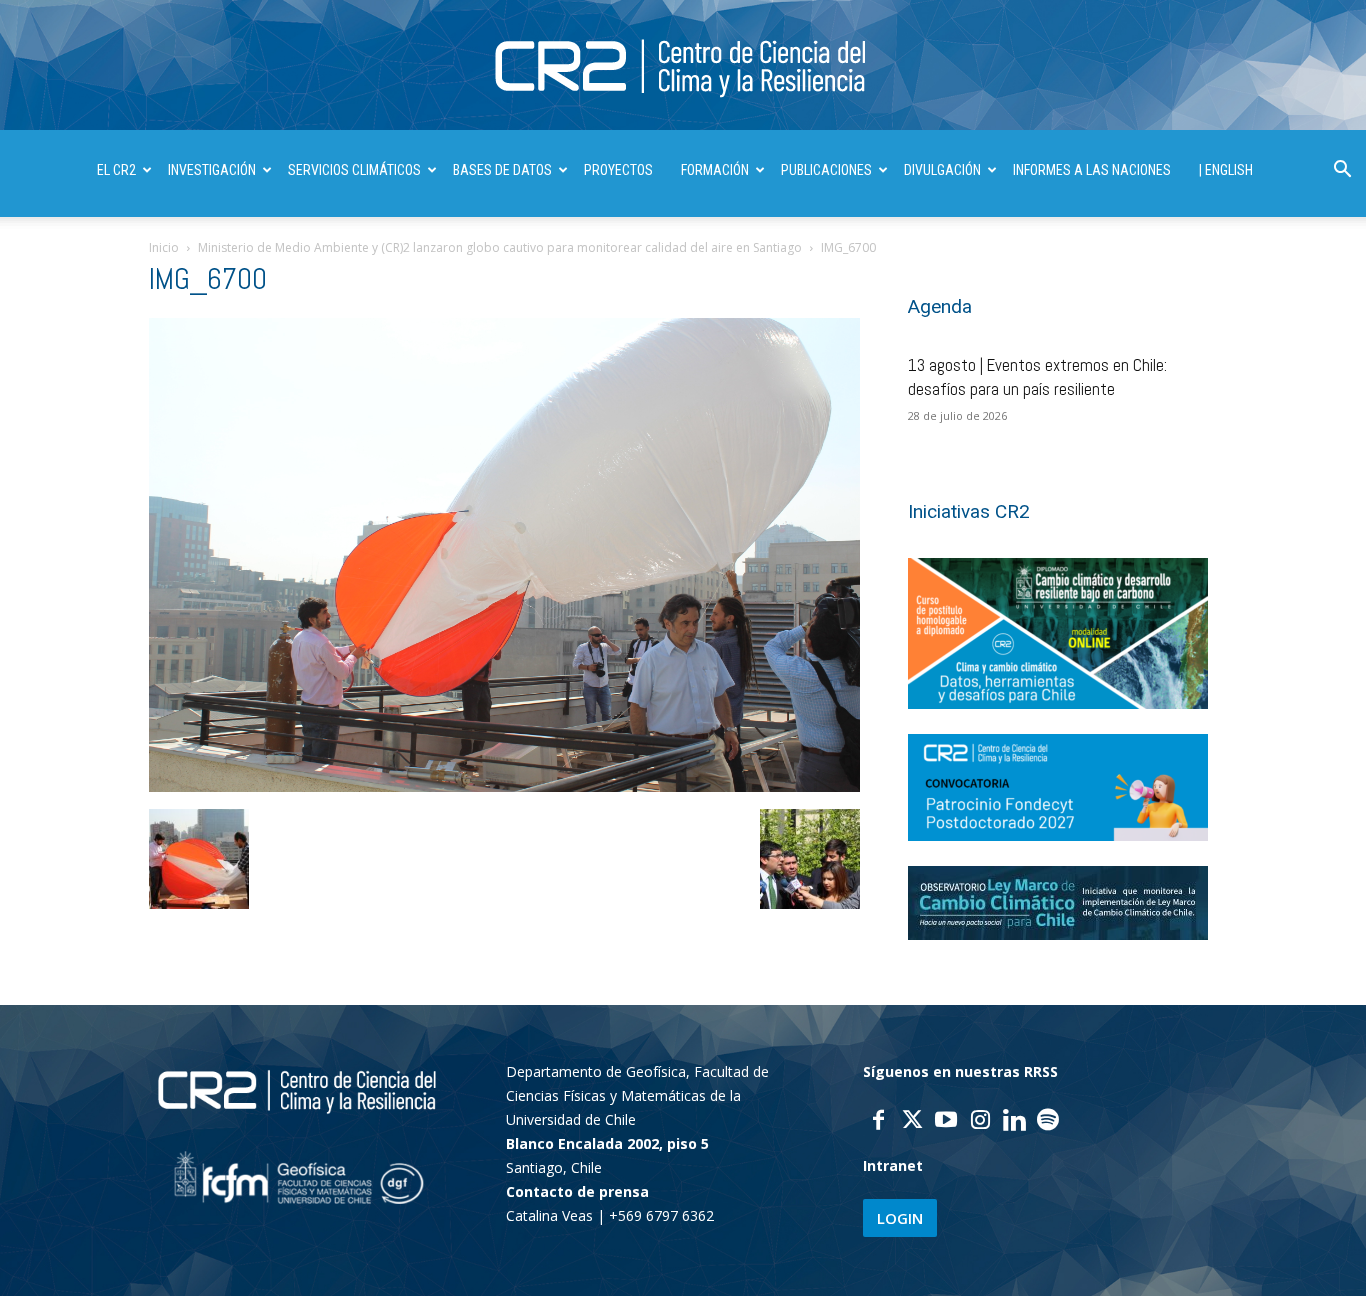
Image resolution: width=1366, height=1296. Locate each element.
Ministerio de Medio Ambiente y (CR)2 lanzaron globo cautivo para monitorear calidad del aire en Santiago (500, 247)
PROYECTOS (618, 170)
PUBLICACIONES (826, 170)
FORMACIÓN (715, 170)
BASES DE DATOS (502, 170)
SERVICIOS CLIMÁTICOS (354, 170)
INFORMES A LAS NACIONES (1092, 170)
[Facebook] (878, 1122)
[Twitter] (912, 1122)
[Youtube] (946, 1122)
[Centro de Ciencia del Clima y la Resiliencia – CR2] (683, 66)
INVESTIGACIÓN (212, 170)
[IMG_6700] (504, 786)
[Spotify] (1048, 1122)
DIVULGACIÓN (942, 170)
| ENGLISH (1226, 170)
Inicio (164, 247)
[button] (1342, 171)
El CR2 (116, 170)
